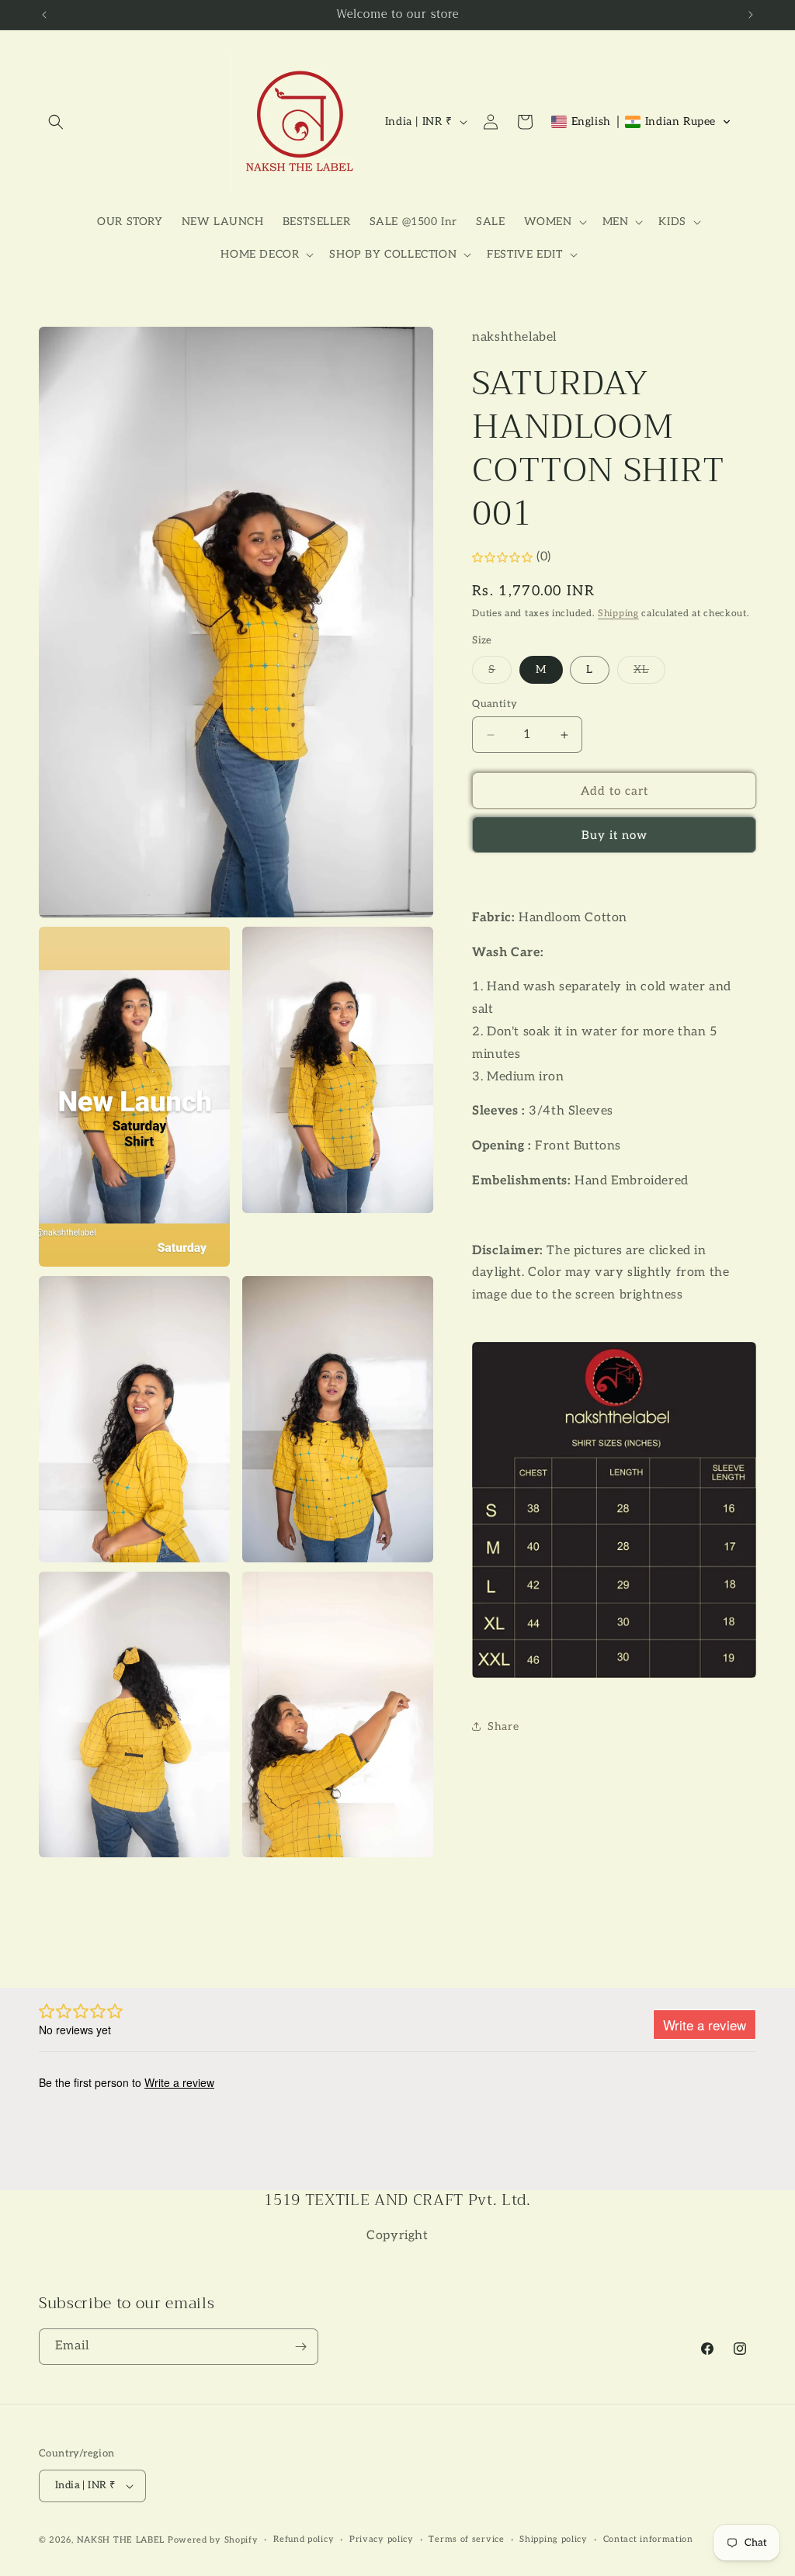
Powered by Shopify (213, 2540)
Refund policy (304, 2539)
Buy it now (614, 835)
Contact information (648, 2539)
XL (649, 673)
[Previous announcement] (44, 15)
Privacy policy (382, 2539)
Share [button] (503, 1727)
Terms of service (466, 2539)
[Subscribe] (300, 2347)
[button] (56, 122)
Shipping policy (554, 2539)
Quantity (495, 704)
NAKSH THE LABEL (121, 2540)
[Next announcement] (751, 15)
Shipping (618, 614)
